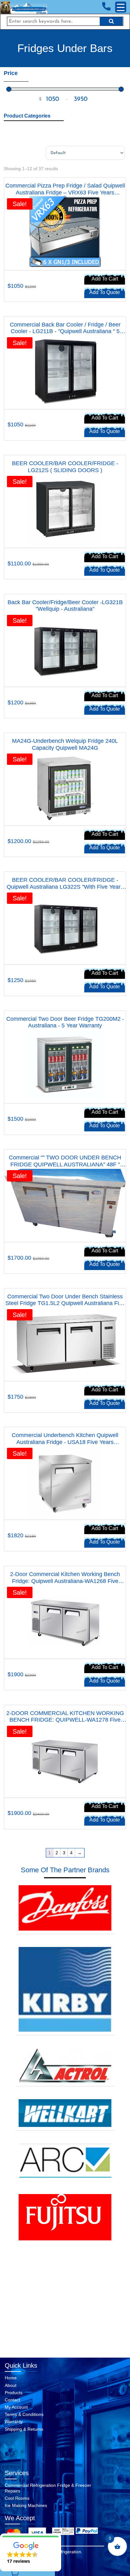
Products (14, 2393)
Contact (12, 2400)
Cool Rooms (17, 2498)
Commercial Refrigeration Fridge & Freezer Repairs (48, 2488)
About (11, 2385)
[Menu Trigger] (121, 7)
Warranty (14, 2422)
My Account (16, 2407)
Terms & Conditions (24, 2414)
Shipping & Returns (24, 2429)
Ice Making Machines (26, 2505)
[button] (31, 2552)
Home (11, 2378)
